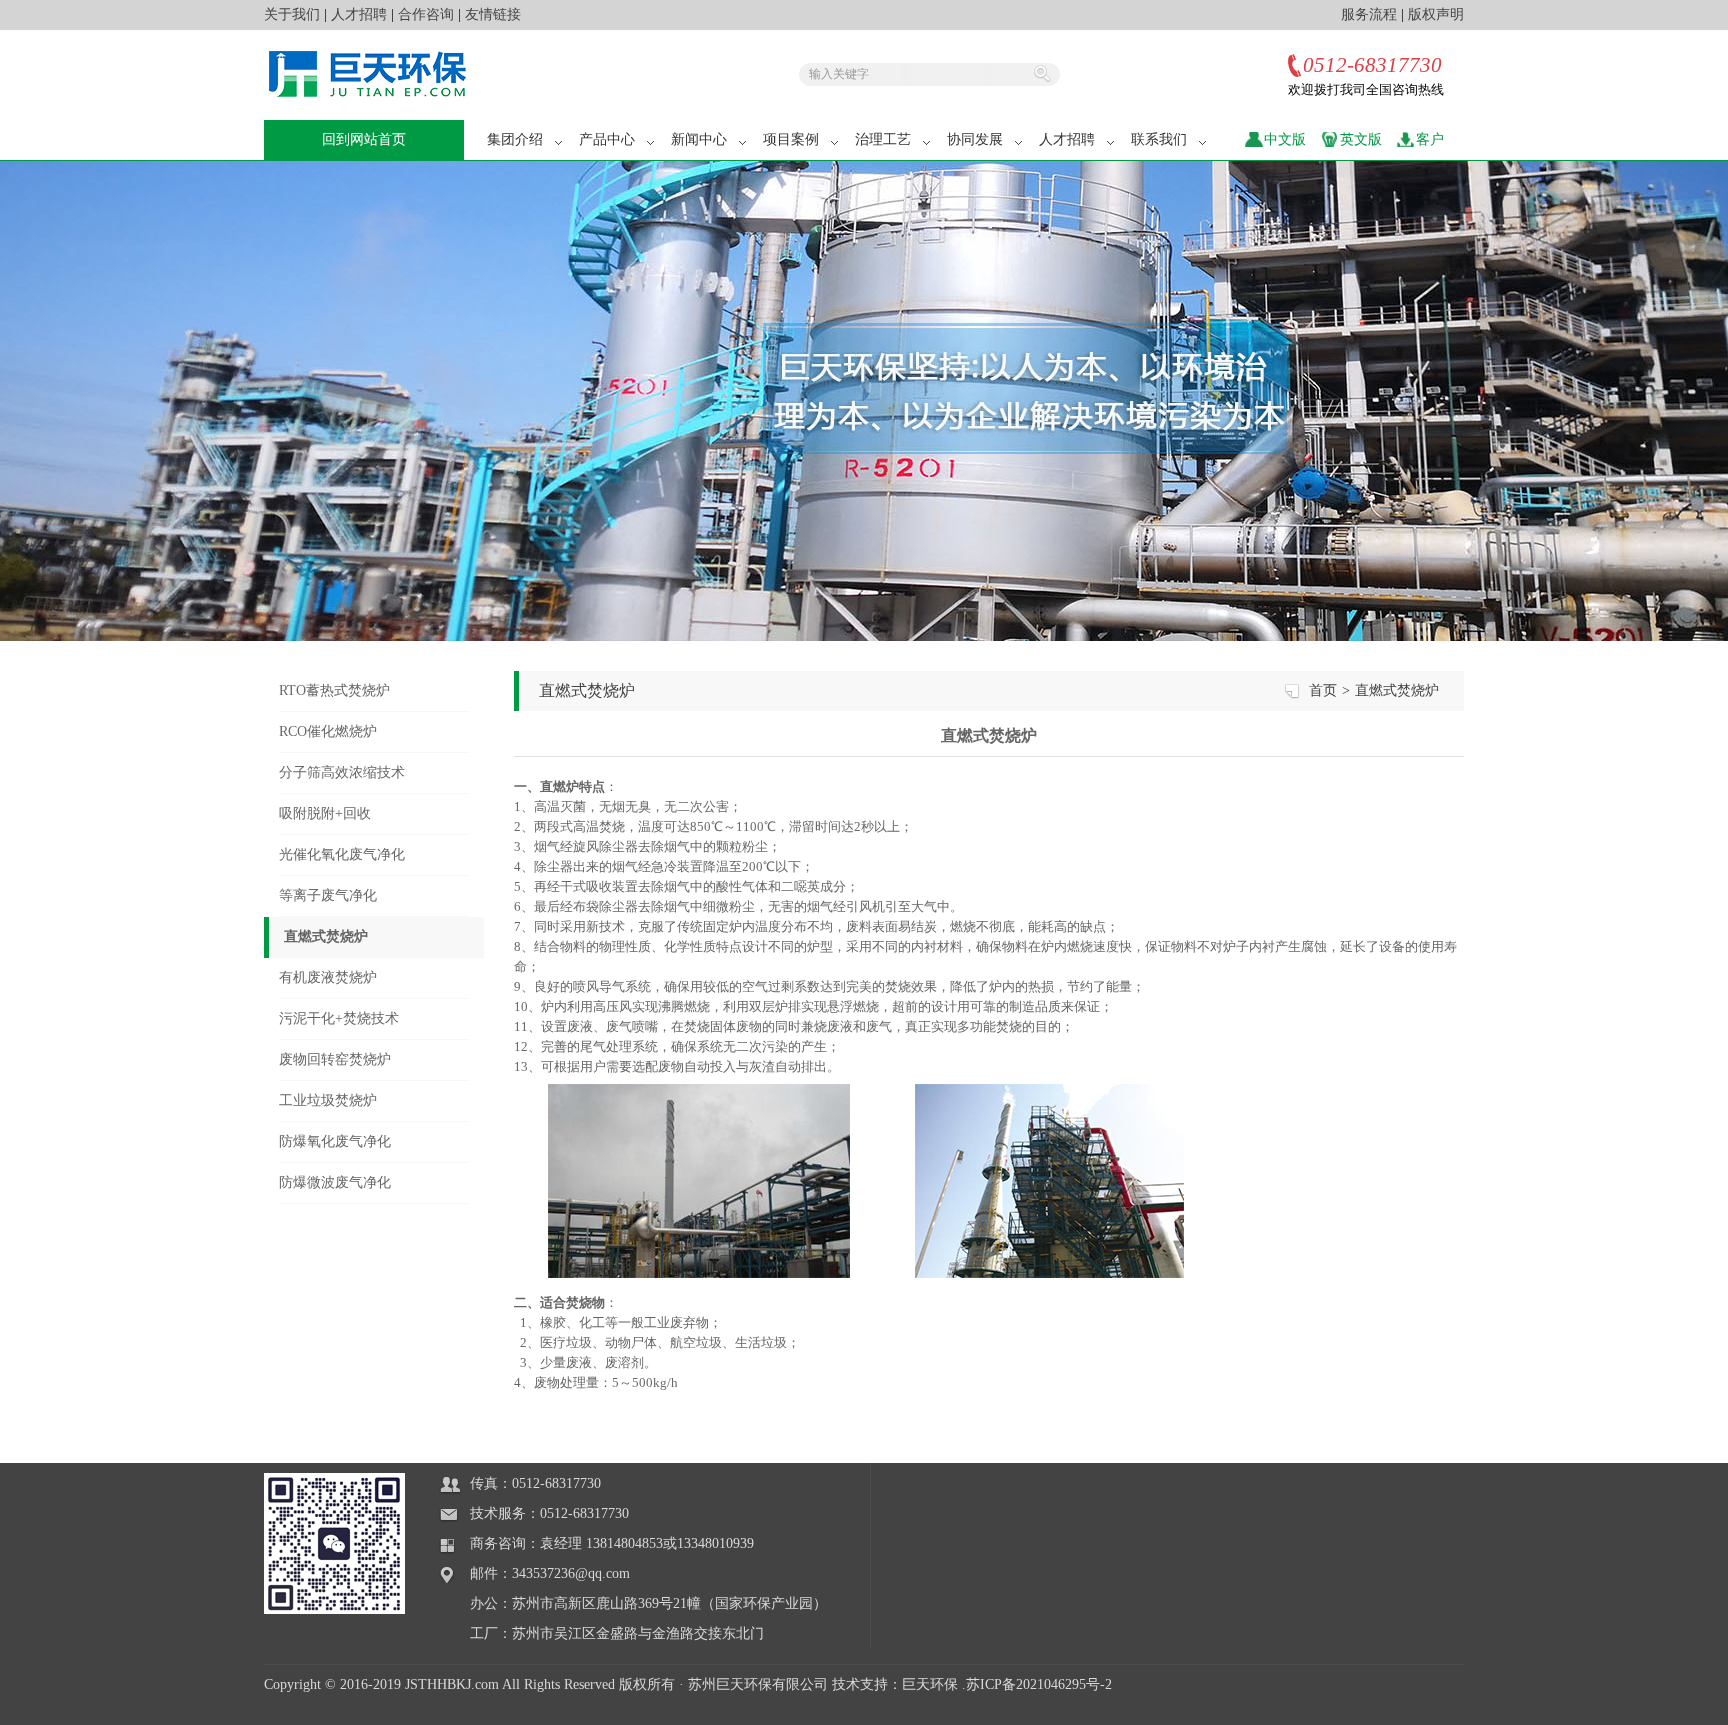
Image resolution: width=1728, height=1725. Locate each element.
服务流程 (1369, 14)
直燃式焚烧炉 (326, 936)
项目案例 (791, 139)
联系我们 (1159, 139)
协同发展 (975, 139)
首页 (1323, 690)
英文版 (1361, 139)
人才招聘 (359, 14)
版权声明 (1436, 14)
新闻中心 (699, 139)
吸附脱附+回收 (325, 813)
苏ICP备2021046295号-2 (1039, 1684)
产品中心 (607, 139)
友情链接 (493, 14)
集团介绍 (515, 139)
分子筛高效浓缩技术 (342, 772)
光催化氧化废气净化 (342, 854)
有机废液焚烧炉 (328, 977)
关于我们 (292, 14)
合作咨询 (426, 14)
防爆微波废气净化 (335, 1182)
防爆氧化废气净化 (335, 1141)
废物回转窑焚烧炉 (335, 1059)
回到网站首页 (364, 139)
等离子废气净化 (328, 895)
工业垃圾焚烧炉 (328, 1100)
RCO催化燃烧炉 (328, 731)
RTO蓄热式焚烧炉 (334, 690)
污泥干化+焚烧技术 (339, 1018)
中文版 (1285, 139)
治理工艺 (883, 139)
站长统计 (1436, 1714)
